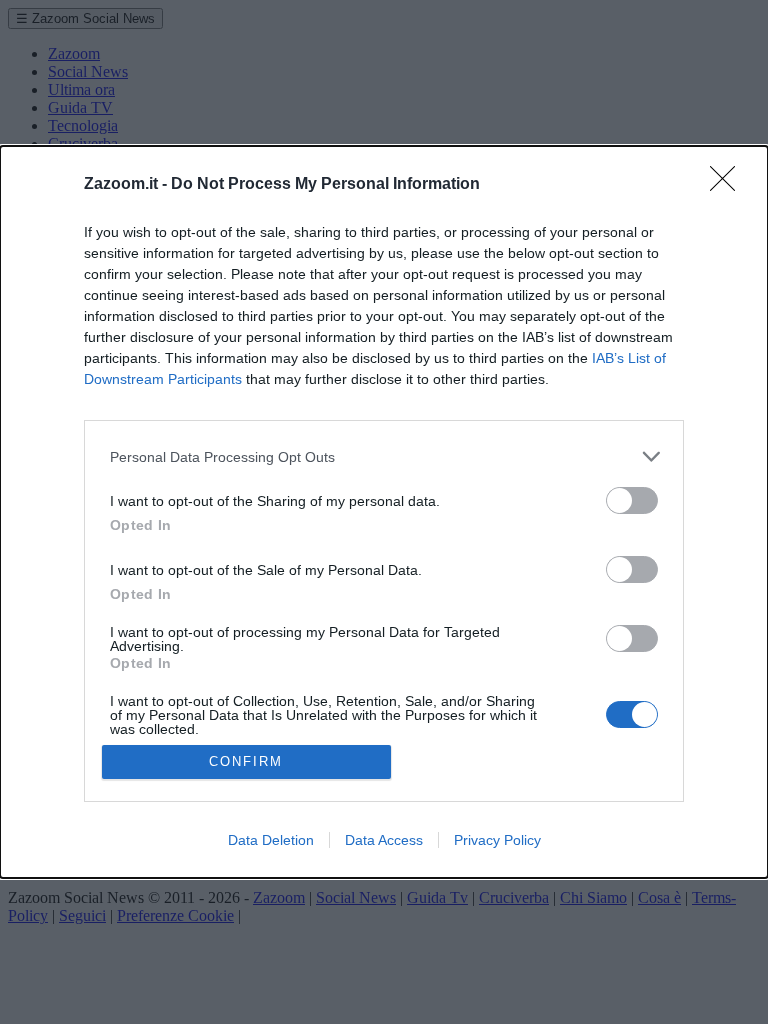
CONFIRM (246, 761)
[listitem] (384, 456)
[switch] (632, 500)
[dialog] (384, 511)
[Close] (729, 185)
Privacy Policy (497, 840)
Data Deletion (271, 840)
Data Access (384, 840)
